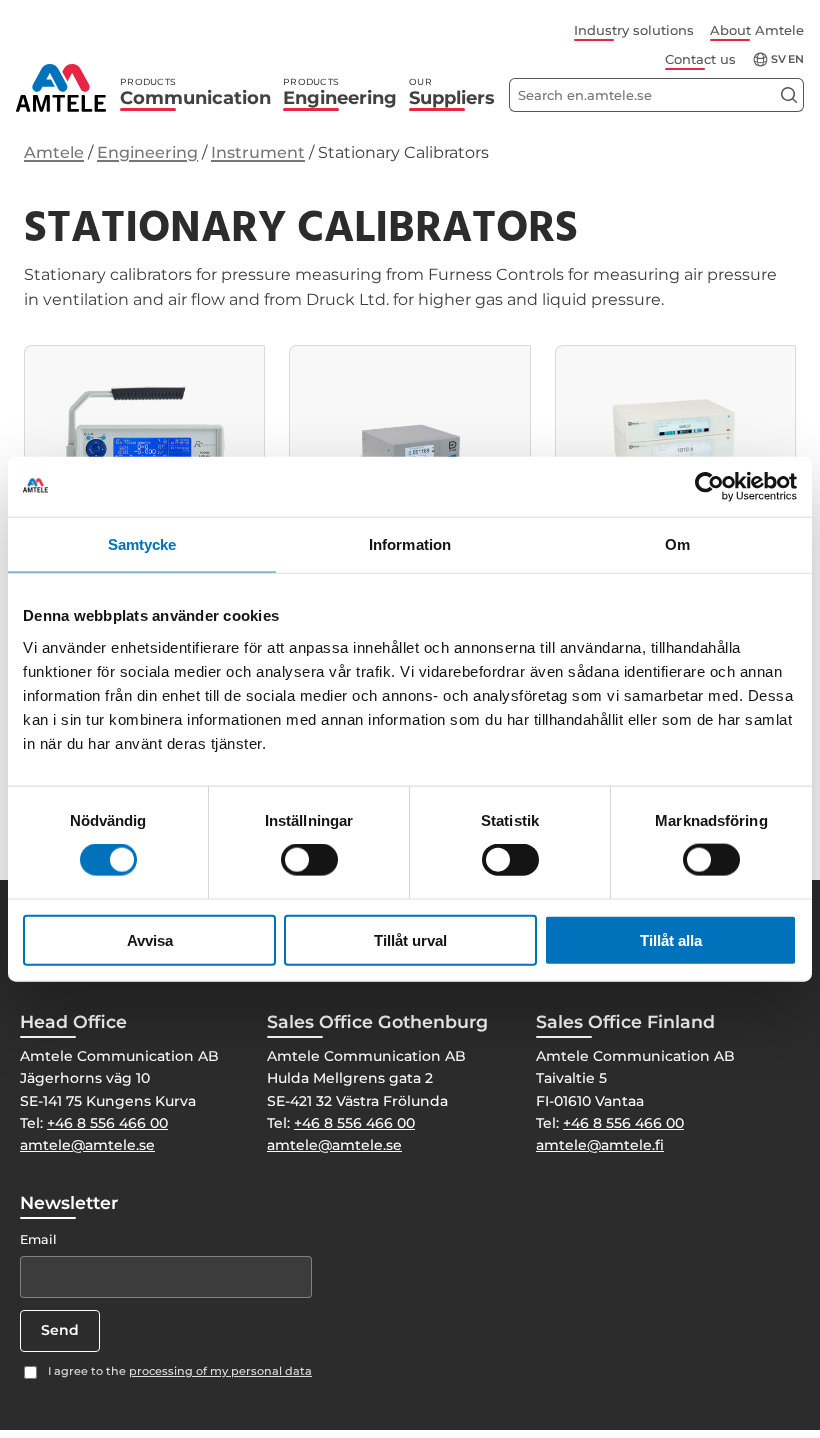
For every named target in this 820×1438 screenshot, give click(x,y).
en (796, 59)
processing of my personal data (220, 1371)
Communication (195, 93)
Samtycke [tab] (142, 544)
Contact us (700, 59)
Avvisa (150, 939)
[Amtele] (61, 88)
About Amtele (757, 30)
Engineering (340, 93)
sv (778, 59)
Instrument (258, 152)
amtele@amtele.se (87, 1145)
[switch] (309, 860)
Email (38, 1239)
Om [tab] (677, 544)
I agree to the (180, 1371)
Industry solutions (634, 30)
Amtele (54, 152)
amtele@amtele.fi (600, 1145)
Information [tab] (410, 544)
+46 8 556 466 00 (107, 1123)
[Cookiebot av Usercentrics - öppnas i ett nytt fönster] (709, 487)
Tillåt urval (410, 939)
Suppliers (452, 93)
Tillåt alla (671, 939)
